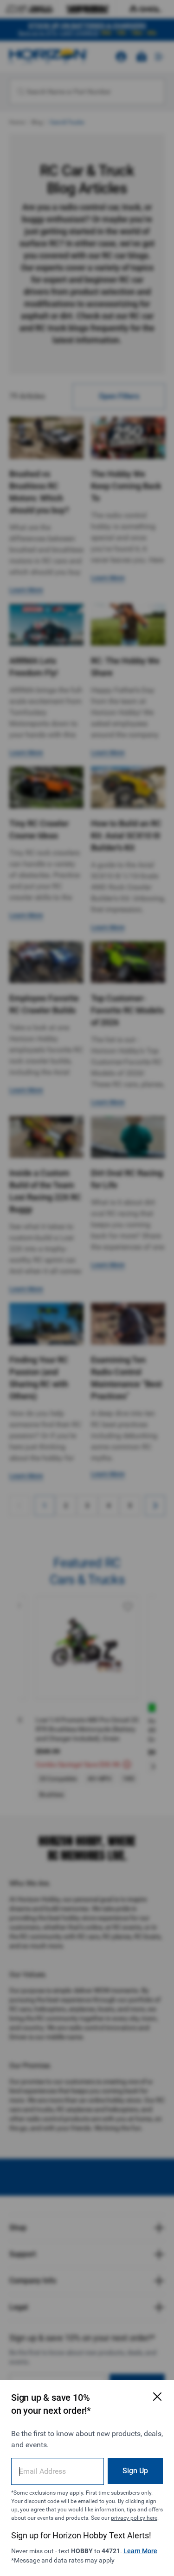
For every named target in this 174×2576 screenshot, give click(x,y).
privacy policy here (134, 2518)
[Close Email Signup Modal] (157, 2397)
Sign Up (135, 2471)
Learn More (140, 2551)
